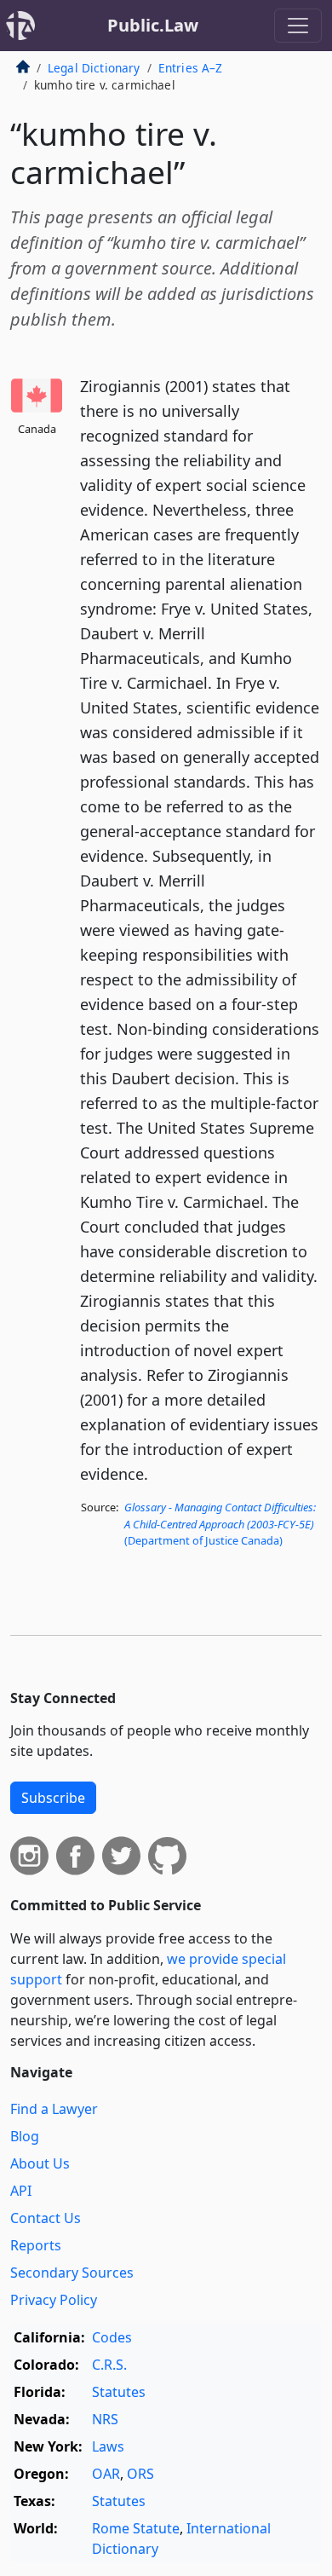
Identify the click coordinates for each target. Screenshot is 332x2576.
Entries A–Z (191, 68)
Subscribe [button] (53, 1798)
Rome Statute (136, 2528)
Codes (112, 2337)
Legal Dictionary (94, 68)
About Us (40, 2163)
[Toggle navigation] (298, 26)
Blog (25, 2136)
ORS (140, 2474)
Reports (36, 2245)
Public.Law (153, 25)
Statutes (119, 2392)
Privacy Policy (54, 2300)
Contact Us (46, 2218)
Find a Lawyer (54, 2109)
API (21, 2191)
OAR (106, 2474)
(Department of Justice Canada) (220, 1523)
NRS (105, 2419)
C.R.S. (109, 2365)
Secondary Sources (72, 2273)
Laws (108, 2446)
